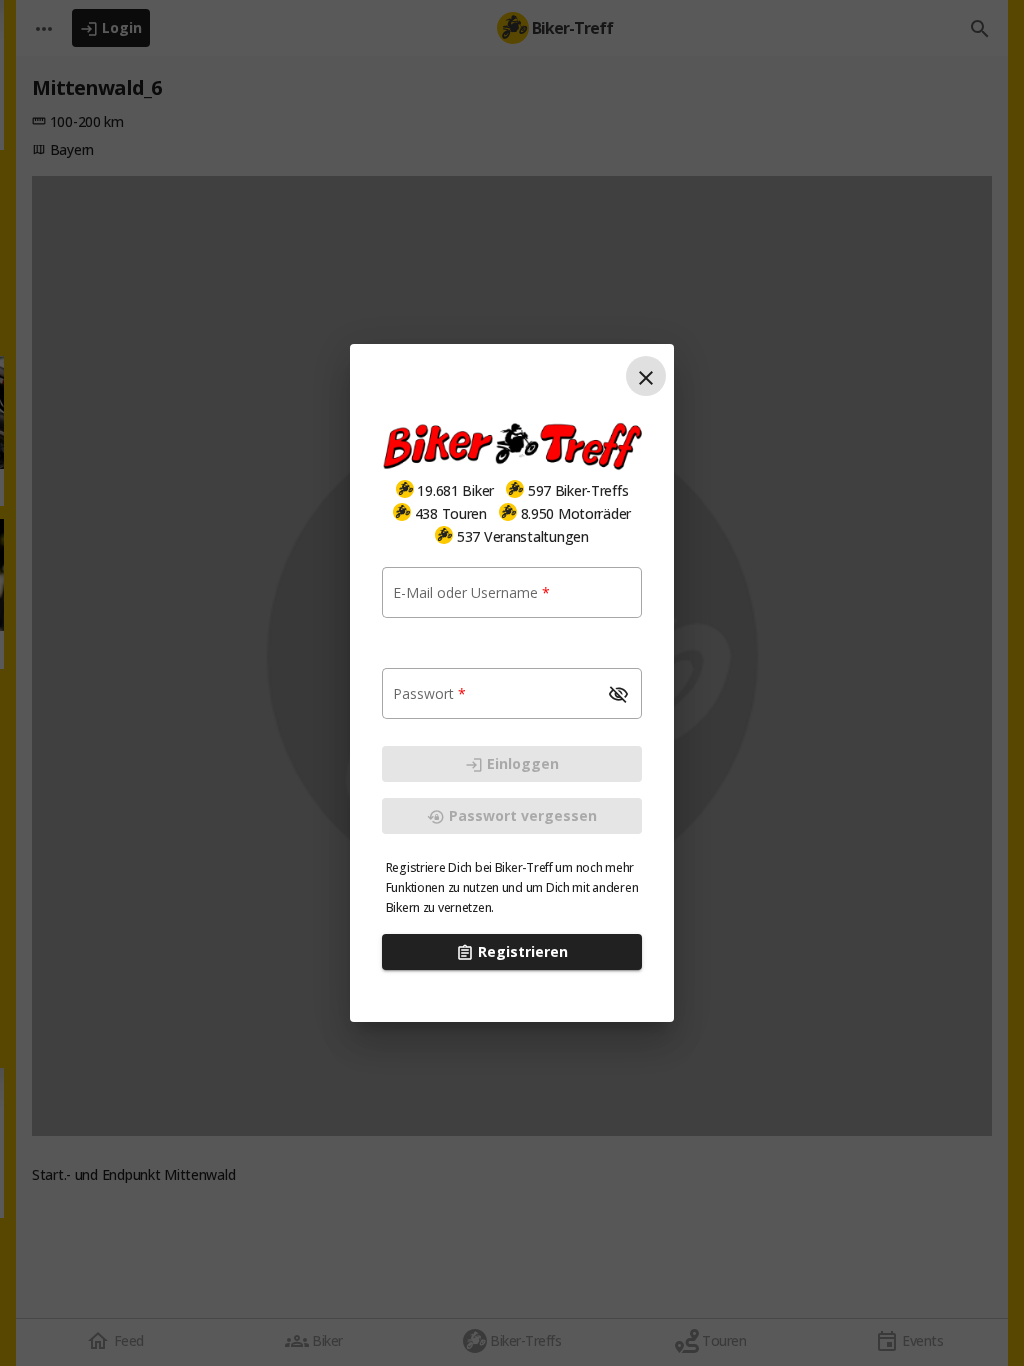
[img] (405, 489)
